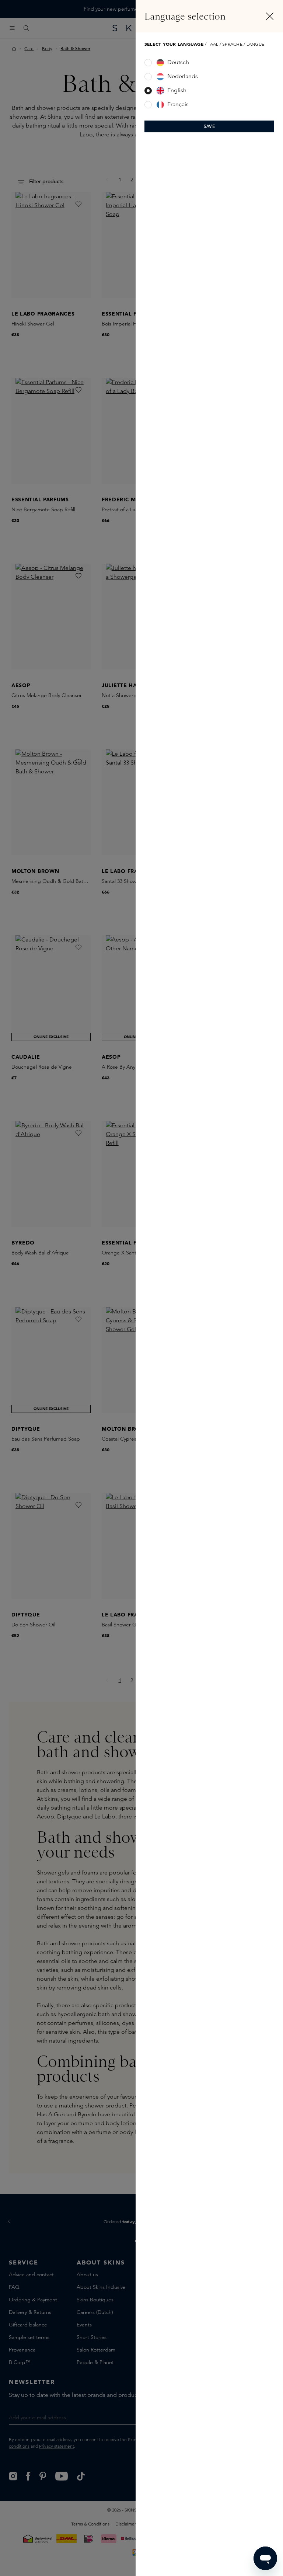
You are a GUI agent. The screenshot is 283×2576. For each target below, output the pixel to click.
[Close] (270, 16)
